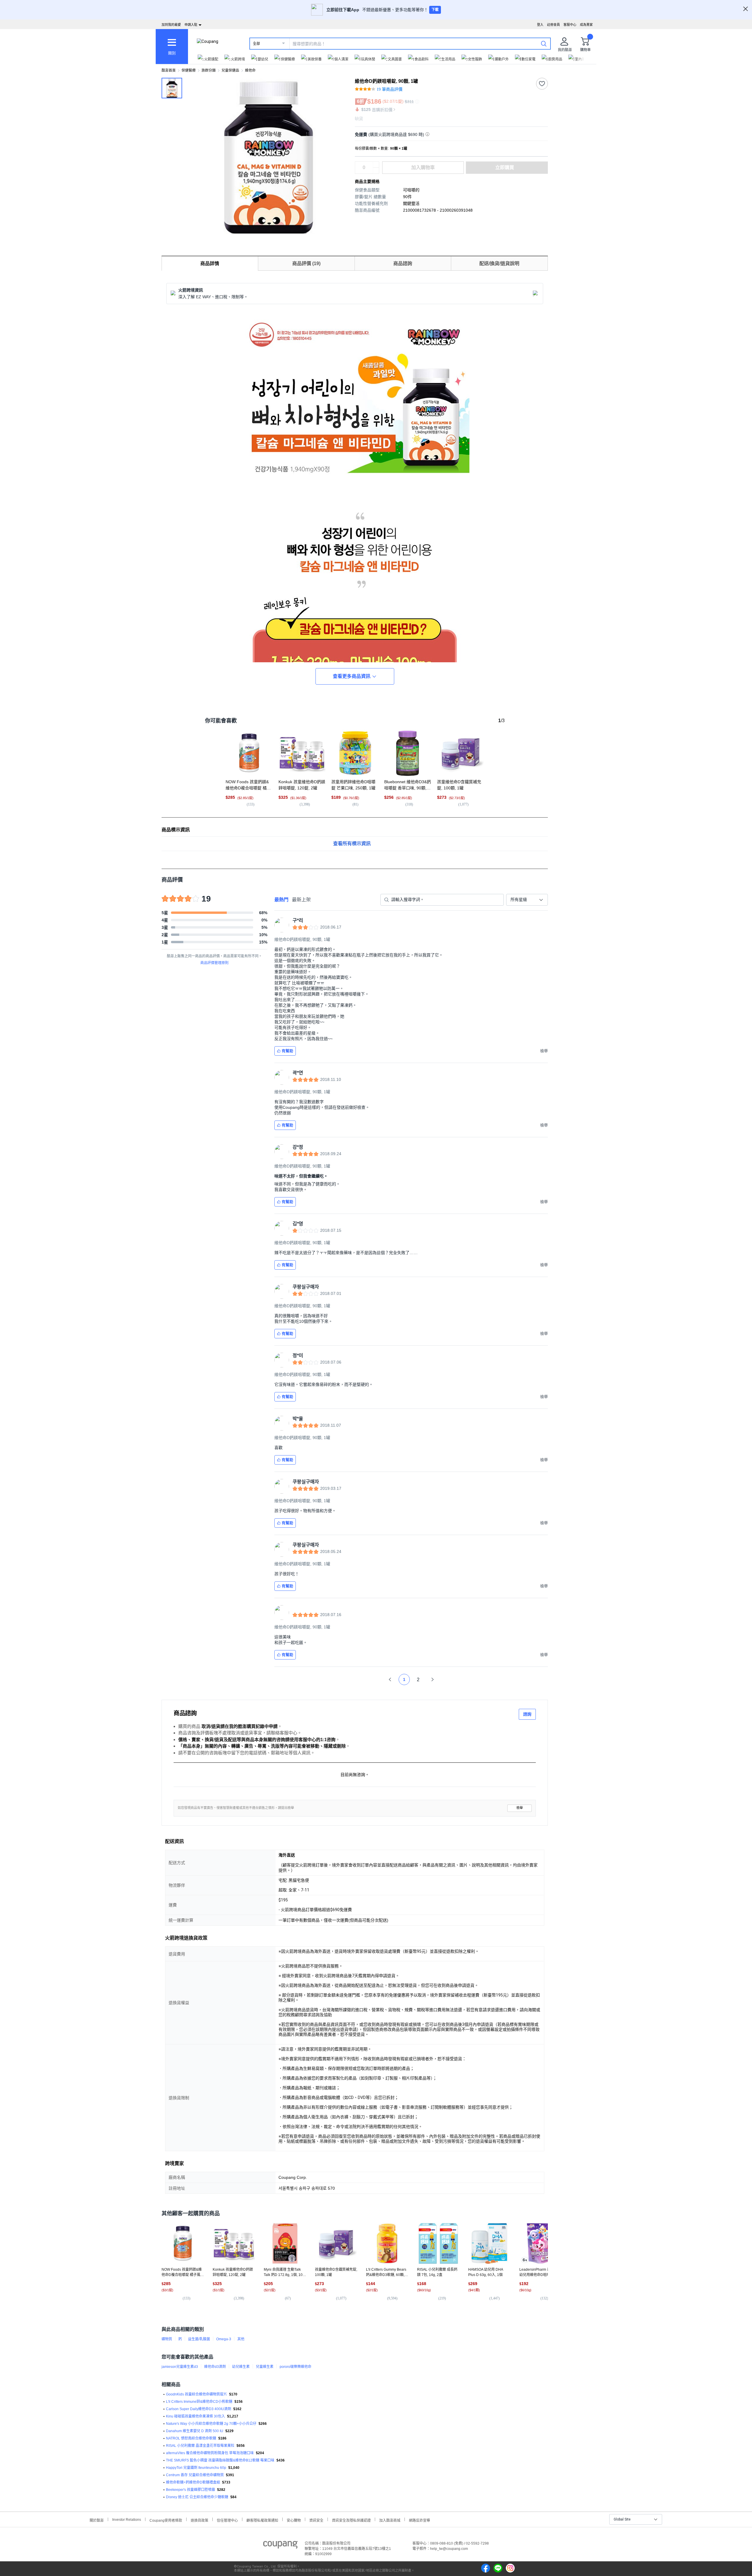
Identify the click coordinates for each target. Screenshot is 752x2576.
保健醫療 (189, 70)
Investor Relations (127, 2519)
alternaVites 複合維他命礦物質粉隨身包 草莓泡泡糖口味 (210, 2453)
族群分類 (209, 70)
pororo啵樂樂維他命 (296, 2367)
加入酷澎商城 (390, 2520)
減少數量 (376, 165)
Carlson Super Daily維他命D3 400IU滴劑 (199, 2409)
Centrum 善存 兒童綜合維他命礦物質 (195, 2475)
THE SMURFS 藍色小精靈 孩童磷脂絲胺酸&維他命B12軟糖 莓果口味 (220, 2460)
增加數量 (376, 171)
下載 (435, 10)
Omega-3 (224, 2339)
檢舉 (520, 1808)
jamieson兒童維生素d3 (180, 2367)
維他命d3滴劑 (215, 2367)
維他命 (250, 70)
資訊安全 (316, 2520)
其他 (241, 2339)
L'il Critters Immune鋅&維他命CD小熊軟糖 (199, 2402)
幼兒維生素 (241, 2367)
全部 (256, 44)
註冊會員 (553, 25)
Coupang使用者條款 (166, 2520)
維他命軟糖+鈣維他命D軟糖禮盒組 (193, 2482)
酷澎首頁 (169, 70)
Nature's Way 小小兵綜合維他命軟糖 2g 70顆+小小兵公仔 (211, 2424)
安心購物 (294, 2520)
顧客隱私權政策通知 (262, 2520)
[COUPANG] (280, 2546)
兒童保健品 (230, 70)
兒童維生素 (265, 2367)
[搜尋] (544, 43)
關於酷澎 (97, 2520)
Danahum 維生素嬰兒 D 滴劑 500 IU (195, 2431)
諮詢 (527, 1714)
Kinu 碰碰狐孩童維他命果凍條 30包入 (195, 2416)
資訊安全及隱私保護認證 (351, 2520)
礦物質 (167, 2339)
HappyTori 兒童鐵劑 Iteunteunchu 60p (196, 2468)
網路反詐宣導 (419, 2520)
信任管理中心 (227, 2520)
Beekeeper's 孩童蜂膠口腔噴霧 (190, 2490)
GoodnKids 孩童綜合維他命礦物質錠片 (197, 2394)
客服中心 (570, 25)
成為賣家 (586, 25)
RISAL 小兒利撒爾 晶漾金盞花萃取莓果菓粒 (200, 2446)
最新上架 (301, 900)
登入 (540, 25)
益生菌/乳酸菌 (199, 2339)
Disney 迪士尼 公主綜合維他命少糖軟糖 (197, 2497)
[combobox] (527, 900)
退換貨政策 (199, 2520)
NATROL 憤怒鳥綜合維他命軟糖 (191, 2438)
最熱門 (281, 900)
